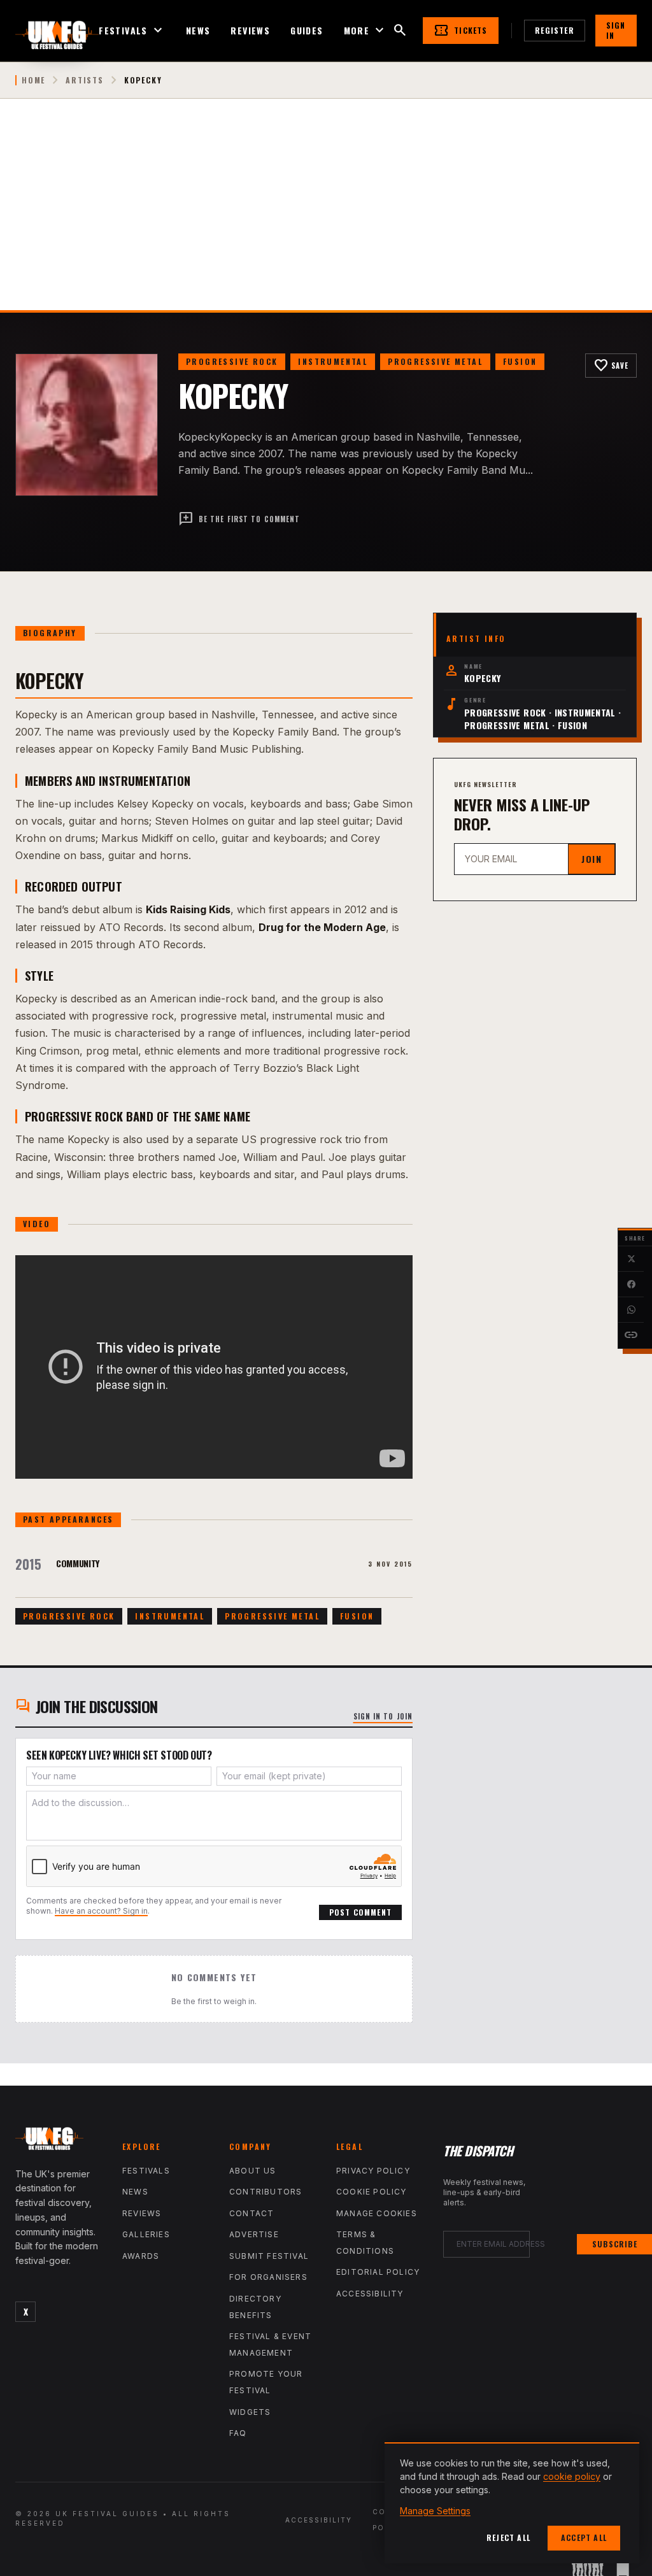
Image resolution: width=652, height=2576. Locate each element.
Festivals (132, 31)
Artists (85, 80)
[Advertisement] (326, 215)
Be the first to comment (239, 519)
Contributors (266, 2192)
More (366, 31)
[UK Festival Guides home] (59, 2142)
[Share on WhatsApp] (631, 1310)
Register (555, 30)
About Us (253, 2171)
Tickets (460, 31)
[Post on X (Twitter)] (631, 1259)
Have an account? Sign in (101, 1911)
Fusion (520, 361)
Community (78, 1563)
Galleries (146, 2234)
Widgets (250, 2412)
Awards (141, 2256)
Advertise (254, 2234)
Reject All (508, 2537)
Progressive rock (232, 361)
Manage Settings (435, 2511)
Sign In (616, 30)
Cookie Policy (372, 2192)
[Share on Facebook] (631, 1284)
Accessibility (370, 2294)
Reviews (250, 31)
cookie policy (572, 2476)
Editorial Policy (378, 2272)
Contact (252, 2213)
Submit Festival (269, 2256)
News (198, 31)
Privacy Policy (373, 2171)
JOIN (592, 859)
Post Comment (360, 1912)
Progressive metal (435, 361)
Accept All (584, 2537)
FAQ (238, 2433)
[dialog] (512, 2503)
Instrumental (333, 361)
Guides (307, 31)
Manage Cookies (377, 2213)
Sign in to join (383, 1716)
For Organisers (268, 2277)
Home (33, 80)
